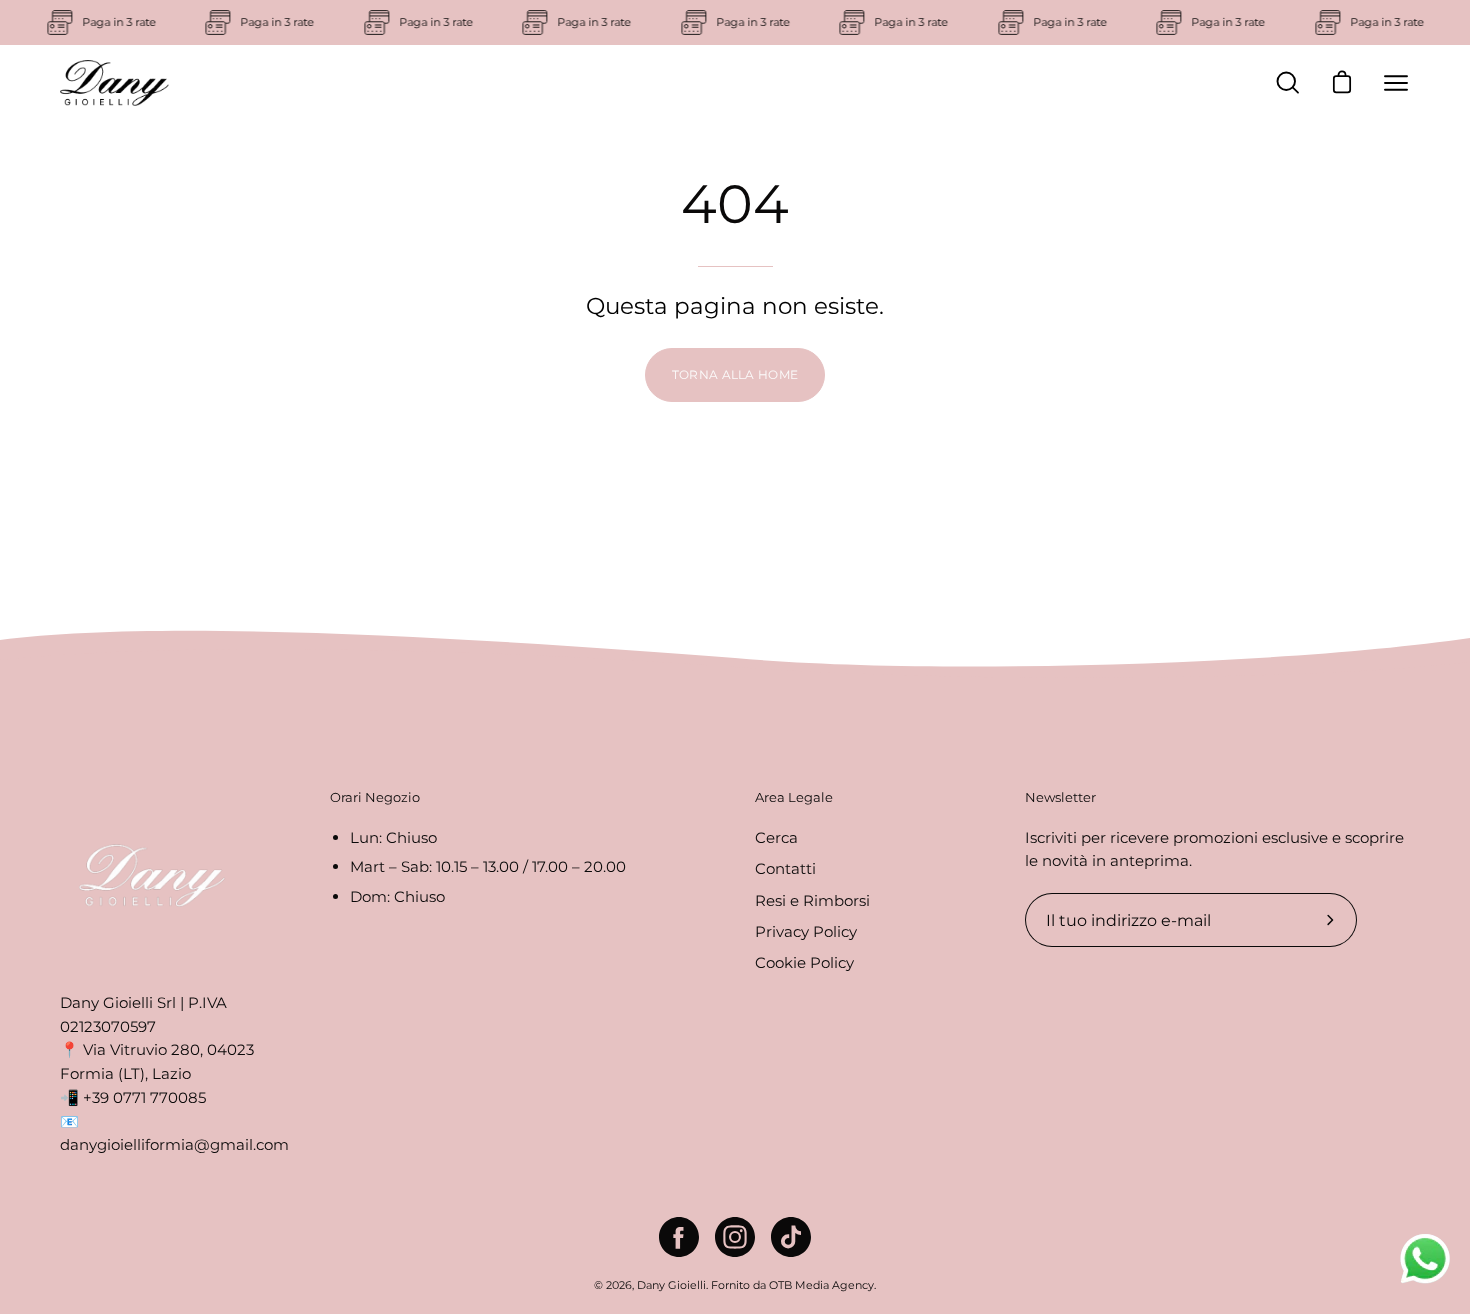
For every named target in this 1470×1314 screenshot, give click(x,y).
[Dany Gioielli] (115, 83)
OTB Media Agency (821, 1285)
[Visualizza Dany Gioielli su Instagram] (735, 1237)
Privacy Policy (806, 931)
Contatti (785, 868)
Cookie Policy (804, 962)
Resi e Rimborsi (812, 899)
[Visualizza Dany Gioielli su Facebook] (679, 1237)
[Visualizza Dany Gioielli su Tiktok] (791, 1237)
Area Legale (794, 797)
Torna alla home (735, 374)
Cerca (776, 837)
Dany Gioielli (671, 1285)
